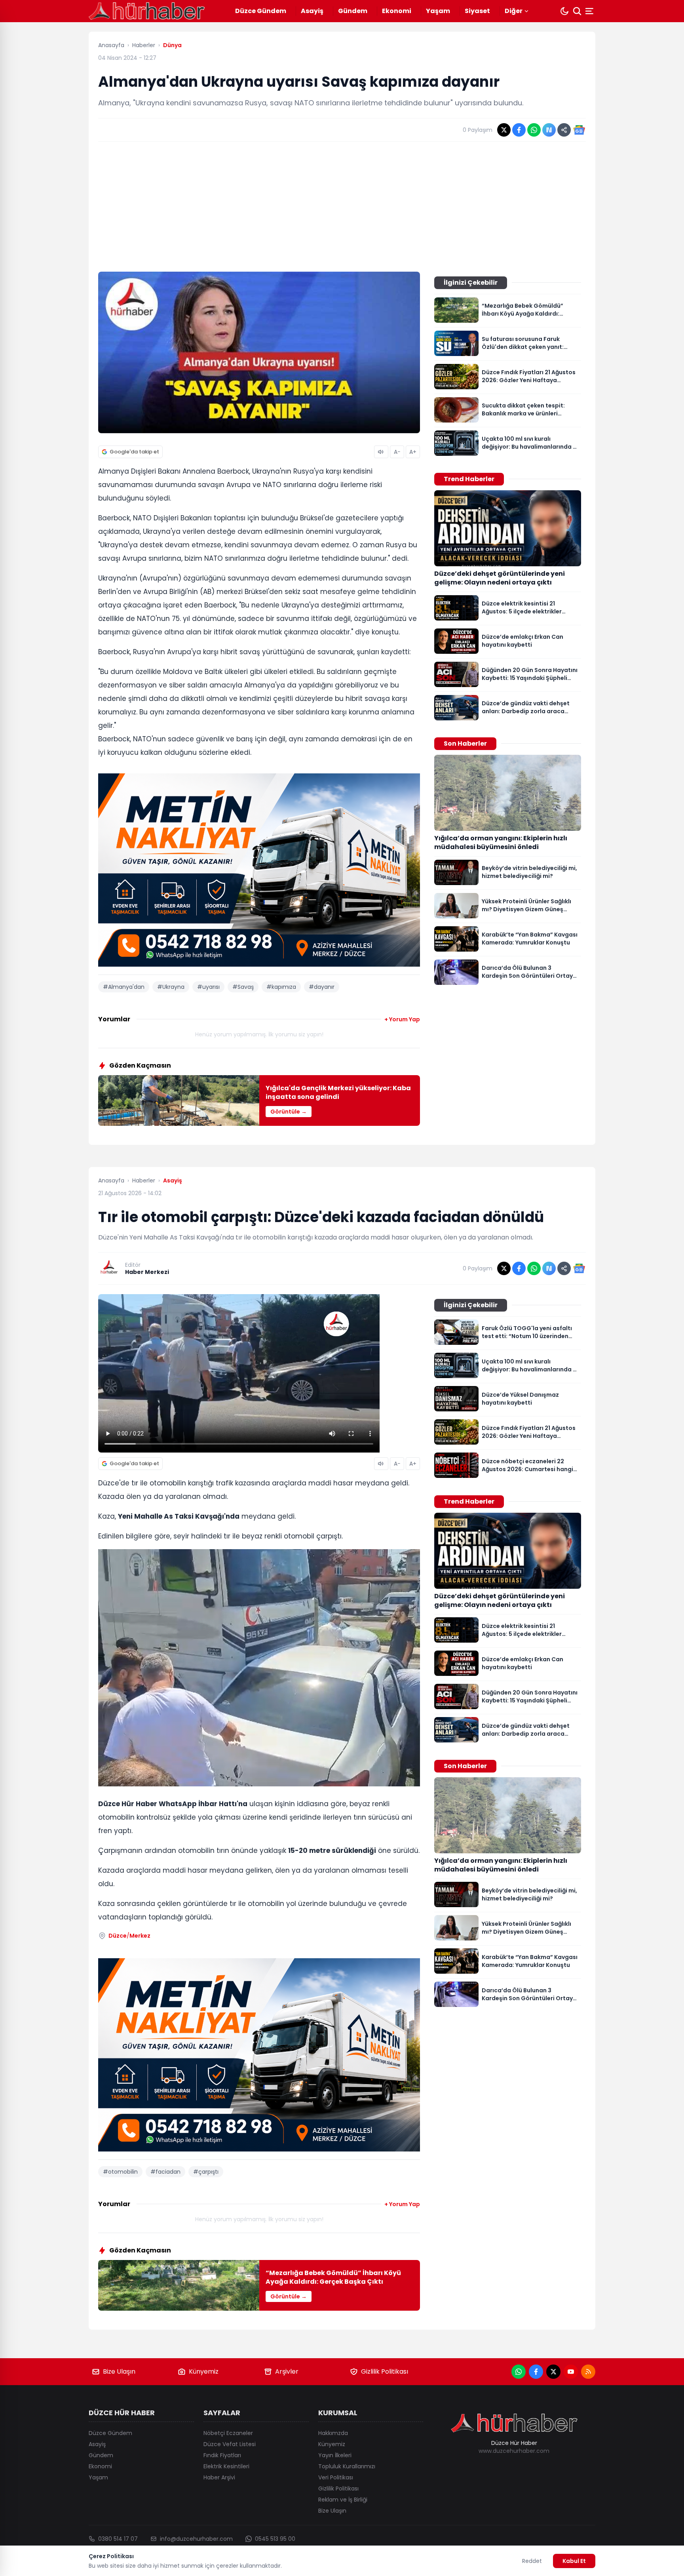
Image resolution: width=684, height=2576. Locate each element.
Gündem (353, 11)
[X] (553, 2372)
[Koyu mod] (564, 11)
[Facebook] (536, 2372)
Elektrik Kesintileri (226, 2466)
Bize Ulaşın (119, 2371)
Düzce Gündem (261, 11)
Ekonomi (397, 11)
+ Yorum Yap (402, 1019)
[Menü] (590, 11)
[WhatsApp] (519, 2372)
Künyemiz (204, 2371)
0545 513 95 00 (275, 2539)
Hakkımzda (333, 2433)
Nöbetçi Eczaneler (228, 2433)
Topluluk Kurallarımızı (347, 2466)
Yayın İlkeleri (335, 2455)
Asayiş (312, 11)
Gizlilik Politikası (385, 2371)
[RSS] (588, 2372)
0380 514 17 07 (118, 2539)
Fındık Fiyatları (222, 2455)
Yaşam (438, 11)
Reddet (532, 2561)
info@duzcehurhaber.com (196, 2539)
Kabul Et (574, 2561)
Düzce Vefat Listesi (230, 2444)
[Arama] (577, 11)
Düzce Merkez (129, 1936)
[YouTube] (571, 2372)
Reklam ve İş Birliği (343, 2500)
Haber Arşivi (219, 2477)
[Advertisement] (342, 207)
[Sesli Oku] (381, 452)
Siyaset (477, 11)
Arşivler (287, 2371)
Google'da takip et (134, 452)
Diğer (514, 11)
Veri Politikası (336, 2477)
